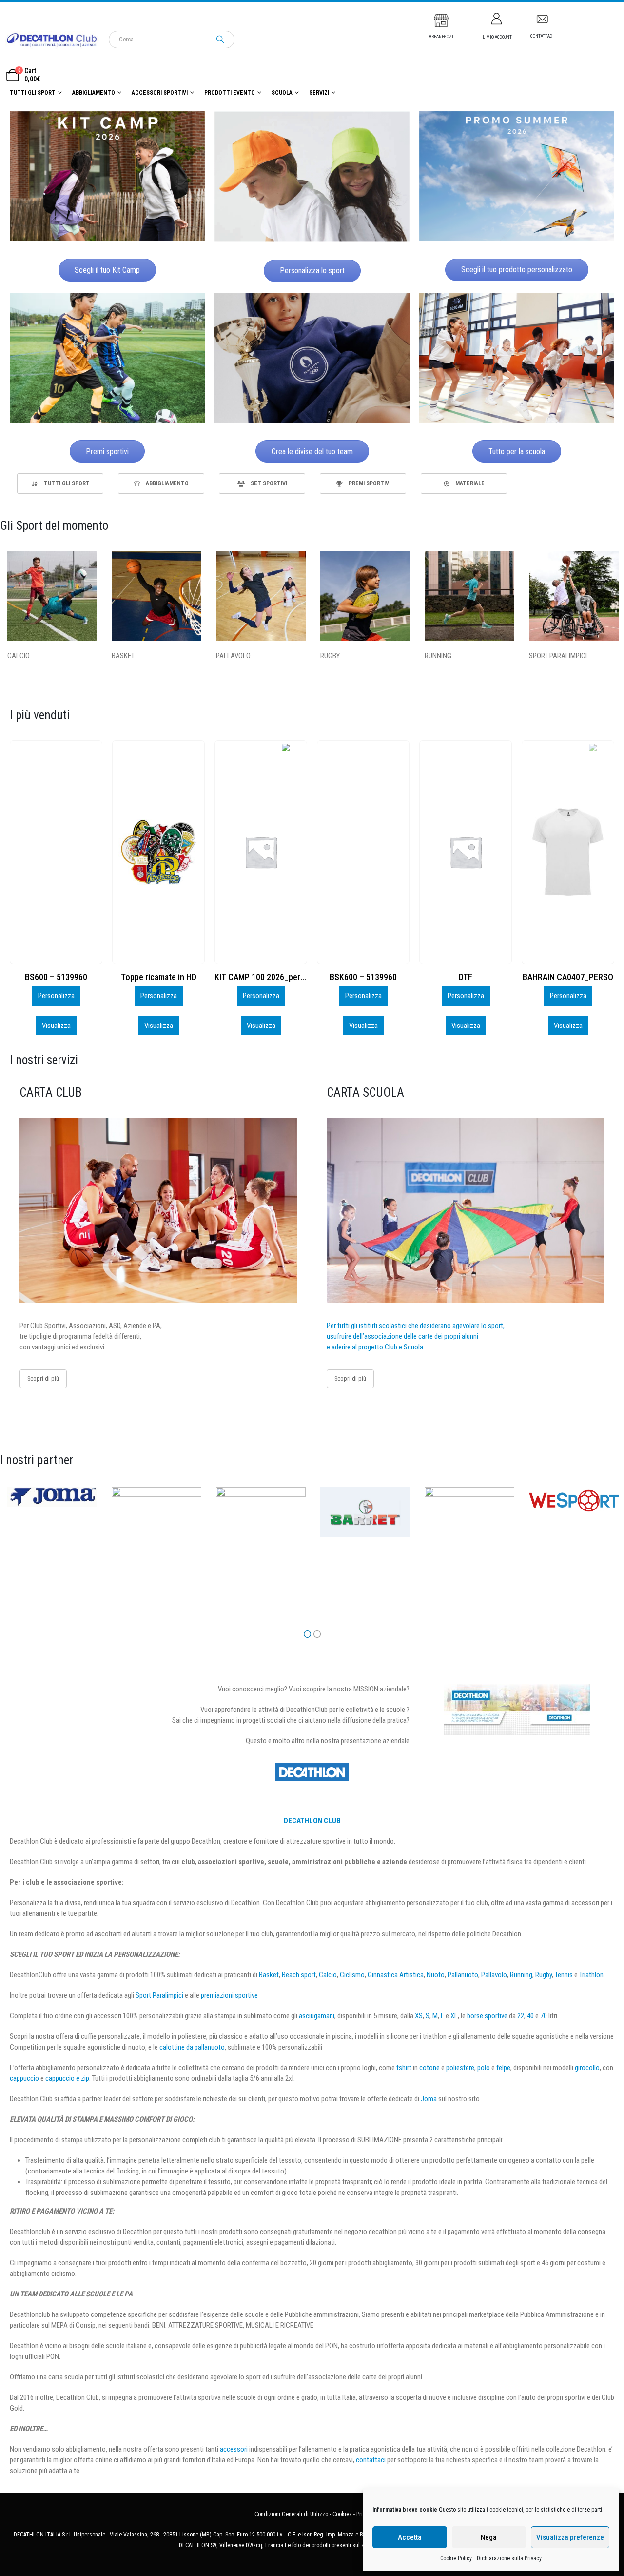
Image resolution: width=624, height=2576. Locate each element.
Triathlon (591, 1975)
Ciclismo (352, 1975)
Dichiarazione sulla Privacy (509, 2558)
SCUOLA (282, 93)
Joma (429, 2099)
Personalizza (56, 996)
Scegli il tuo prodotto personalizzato (517, 270)
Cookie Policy (456, 2558)
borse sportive (487, 2016)
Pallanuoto (463, 1975)
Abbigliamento (94, 93)
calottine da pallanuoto (192, 2047)
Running (521, 1975)
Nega (489, 2537)
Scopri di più (43, 1379)
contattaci (371, 2460)
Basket (269, 1975)
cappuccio (24, 2078)
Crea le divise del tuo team (312, 452)
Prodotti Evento (230, 93)
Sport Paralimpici (159, 1995)
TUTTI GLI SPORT (33, 93)
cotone (429, 2068)
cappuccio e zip (67, 2078)
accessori (234, 2449)
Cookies (342, 2514)
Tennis (564, 1975)
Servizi (319, 93)
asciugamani (317, 2016)
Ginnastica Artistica (396, 1975)
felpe (503, 2068)
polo (484, 2068)
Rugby (544, 1975)
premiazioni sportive (229, 1995)
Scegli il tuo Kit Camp (107, 270)
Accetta (410, 2537)
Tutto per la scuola (517, 452)
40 (530, 2016)
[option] (60, 483)
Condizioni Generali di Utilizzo (291, 2514)
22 (521, 2016)
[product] (56, 852)
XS (419, 2016)
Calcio (328, 1975)
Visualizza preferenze (570, 2537)
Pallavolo (494, 1975)
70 (544, 2016)
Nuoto (436, 1975)
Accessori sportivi (160, 93)
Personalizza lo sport (312, 271)
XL (454, 2016)
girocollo (587, 2068)
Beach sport (299, 1975)
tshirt (404, 2068)
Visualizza (56, 1026)
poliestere (460, 2068)
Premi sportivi (107, 452)
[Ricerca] (220, 40)
